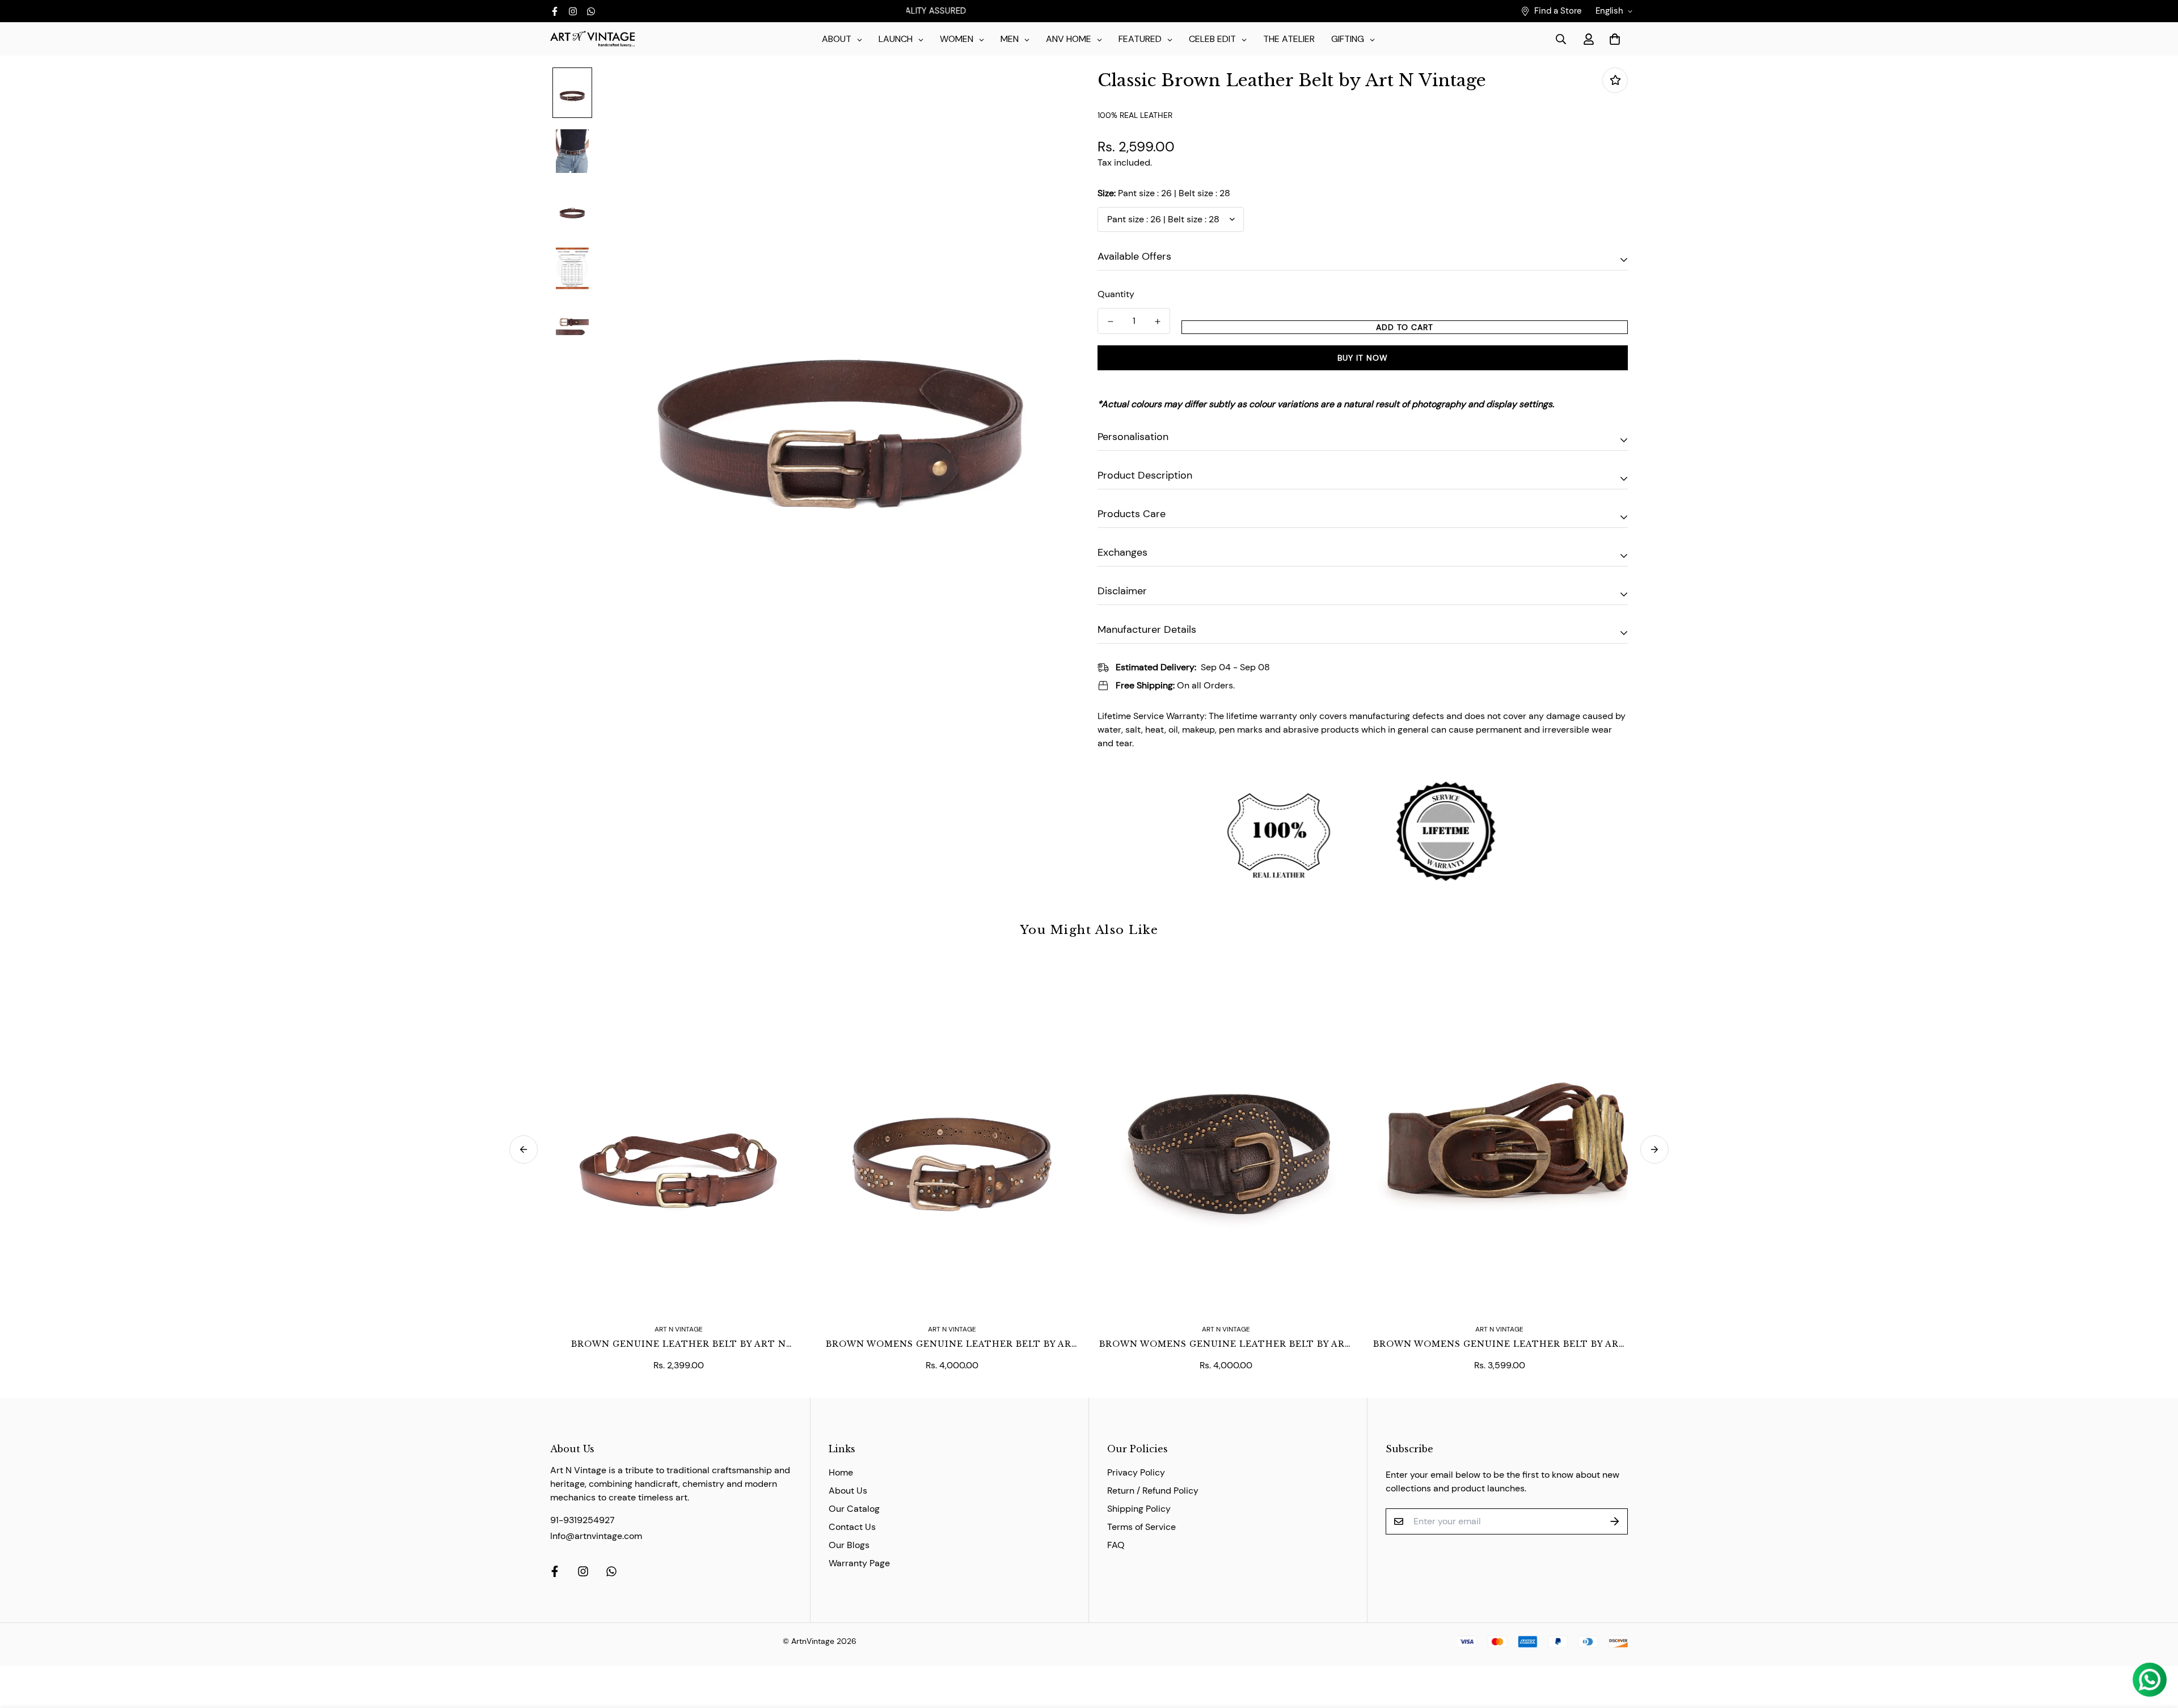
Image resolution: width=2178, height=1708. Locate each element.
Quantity (1116, 294)
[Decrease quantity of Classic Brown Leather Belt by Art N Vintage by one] (1110, 322)
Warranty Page (859, 1563)
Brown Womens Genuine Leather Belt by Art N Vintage (952, 1345)
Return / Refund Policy (1153, 1491)
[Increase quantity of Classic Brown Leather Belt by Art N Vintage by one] (1157, 322)
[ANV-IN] (593, 39)
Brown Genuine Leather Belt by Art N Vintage (679, 1345)
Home (841, 1472)
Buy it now (1363, 358)
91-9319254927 (583, 1520)
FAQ (1116, 1545)
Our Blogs (849, 1545)
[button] (1613, 39)
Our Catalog (854, 1509)
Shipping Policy (1139, 1509)
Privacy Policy (1136, 1472)
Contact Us (852, 1527)
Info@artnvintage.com (596, 1536)
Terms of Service (1141, 1527)
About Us (848, 1491)
